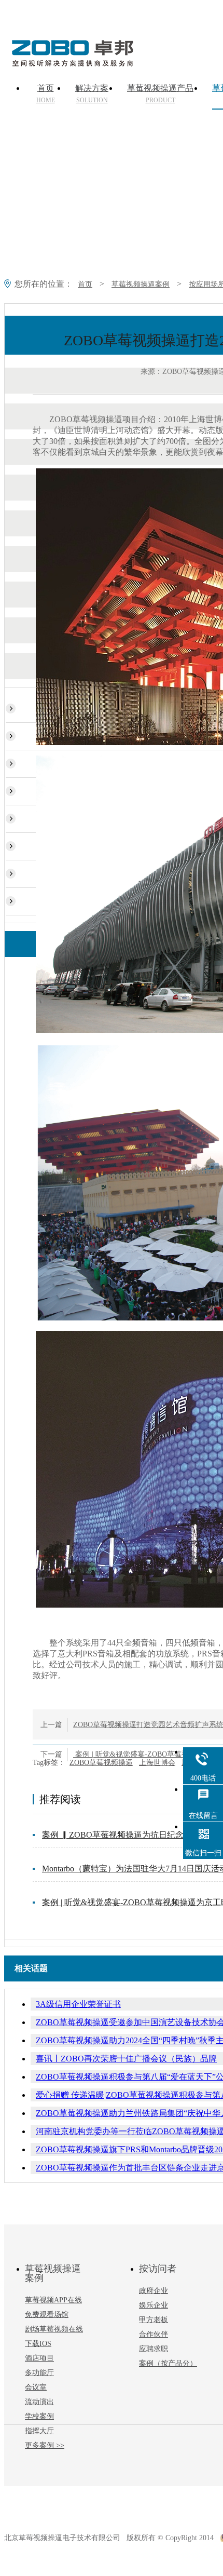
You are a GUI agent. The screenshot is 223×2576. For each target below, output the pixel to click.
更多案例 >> (45, 2445)
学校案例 (39, 2416)
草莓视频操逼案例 (141, 284)
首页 (46, 94)
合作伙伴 (154, 2334)
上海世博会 (157, 1763)
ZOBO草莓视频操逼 (101, 1763)
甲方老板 (154, 2320)
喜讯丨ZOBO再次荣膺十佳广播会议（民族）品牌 (126, 2059)
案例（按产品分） (168, 2363)
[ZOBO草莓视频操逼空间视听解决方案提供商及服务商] (72, 63)
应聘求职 (154, 2349)
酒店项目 (39, 2358)
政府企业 (154, 2291)
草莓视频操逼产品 (160, 94)
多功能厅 (39, 2373)
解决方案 (92, 94)
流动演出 (39, 2402)
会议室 (36, 2387)
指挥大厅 (39, 2431)
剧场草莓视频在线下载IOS (54, 2336)
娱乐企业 (154, 2305)
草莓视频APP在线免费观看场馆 (53, 2307)
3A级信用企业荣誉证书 (78, 2004)
